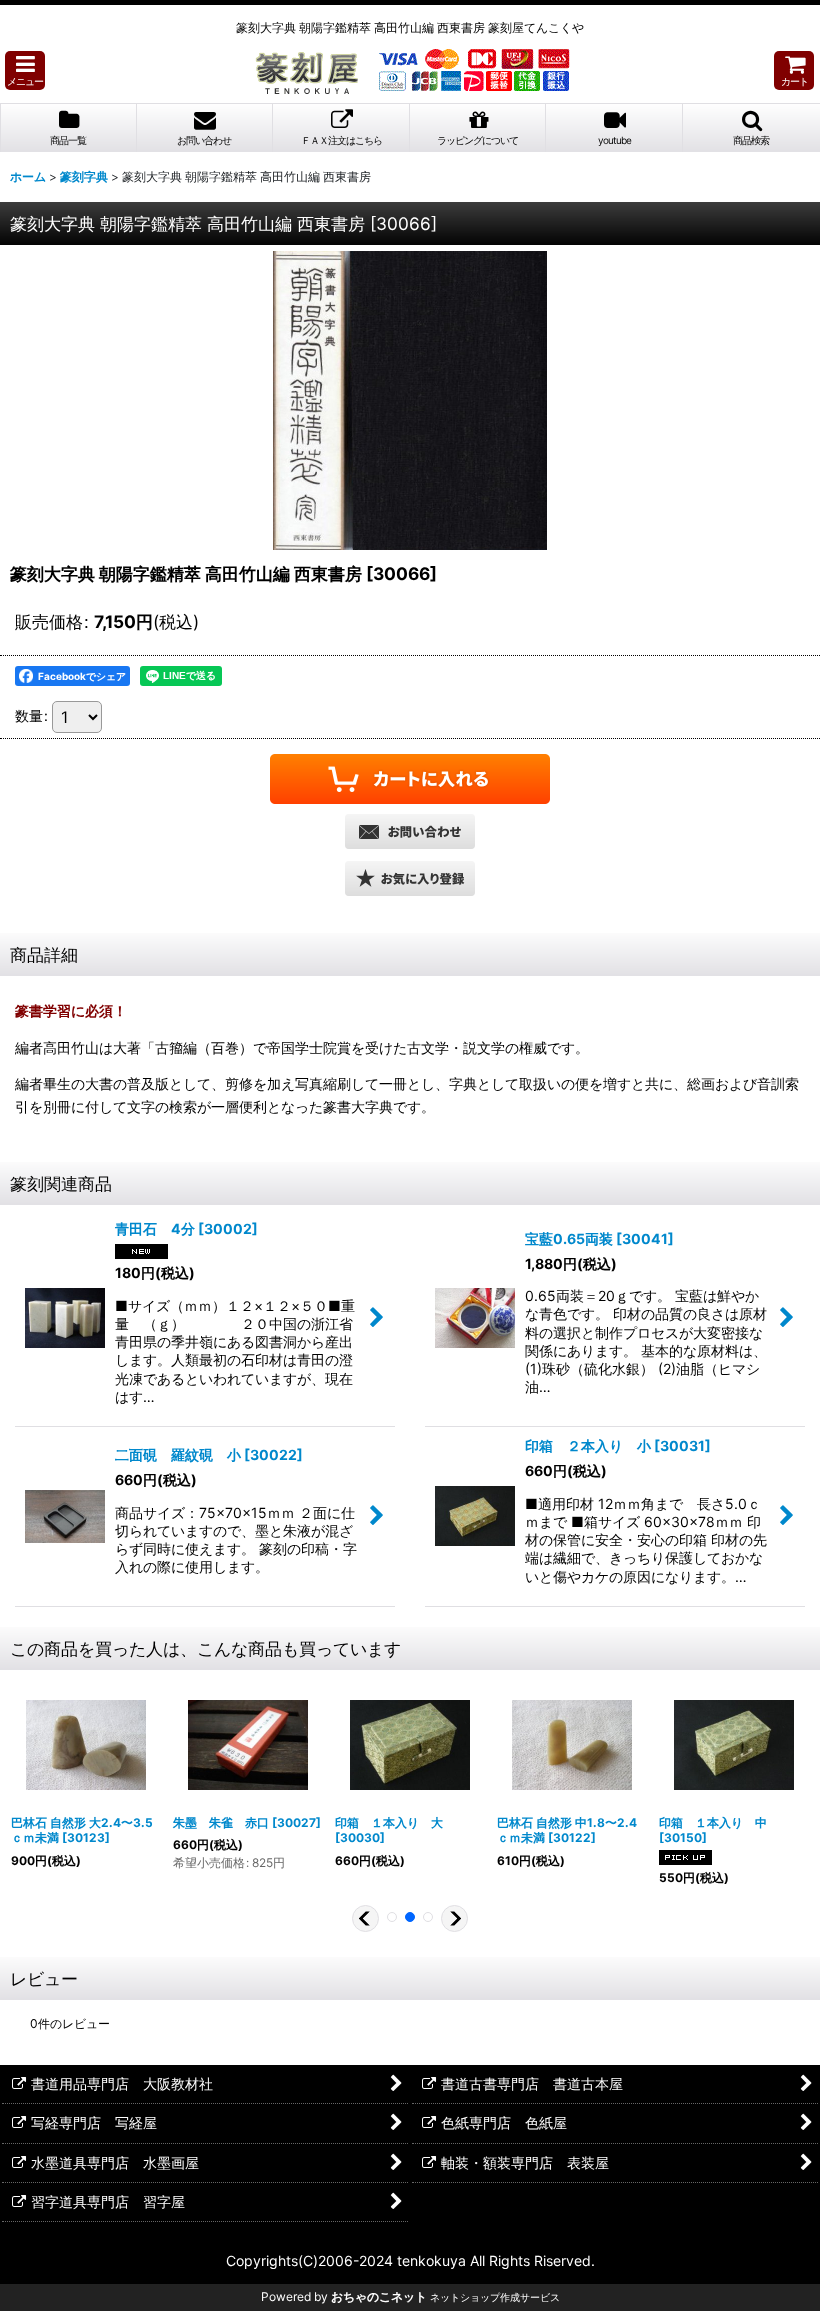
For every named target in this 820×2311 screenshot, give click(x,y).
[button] (25, 70)
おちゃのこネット (379, 2296)
